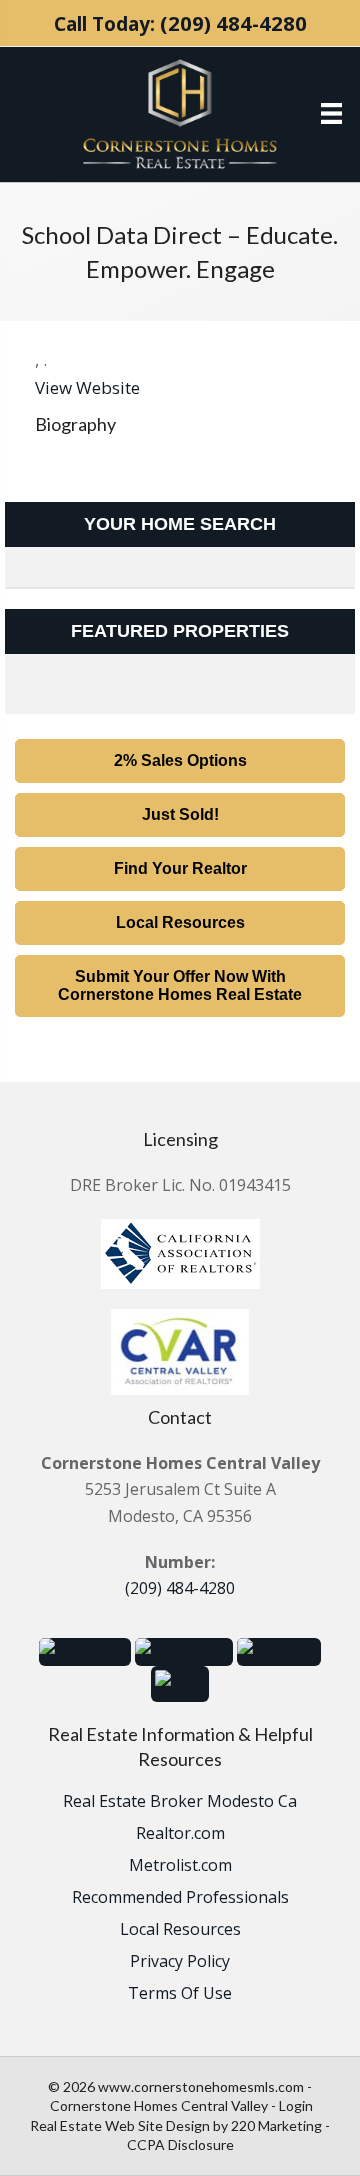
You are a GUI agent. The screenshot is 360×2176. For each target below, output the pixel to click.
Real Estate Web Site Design (120, 2125)
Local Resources (180, 1930)
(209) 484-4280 (233, 23)
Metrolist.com (180, 1866)
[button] (180, 761)
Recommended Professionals (180, 1898)
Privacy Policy (180, 1962)
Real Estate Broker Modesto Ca (180, 1802)
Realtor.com (180, 1834)
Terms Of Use (180, 1994)
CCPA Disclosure (180, 2144)
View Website (87, 387)
